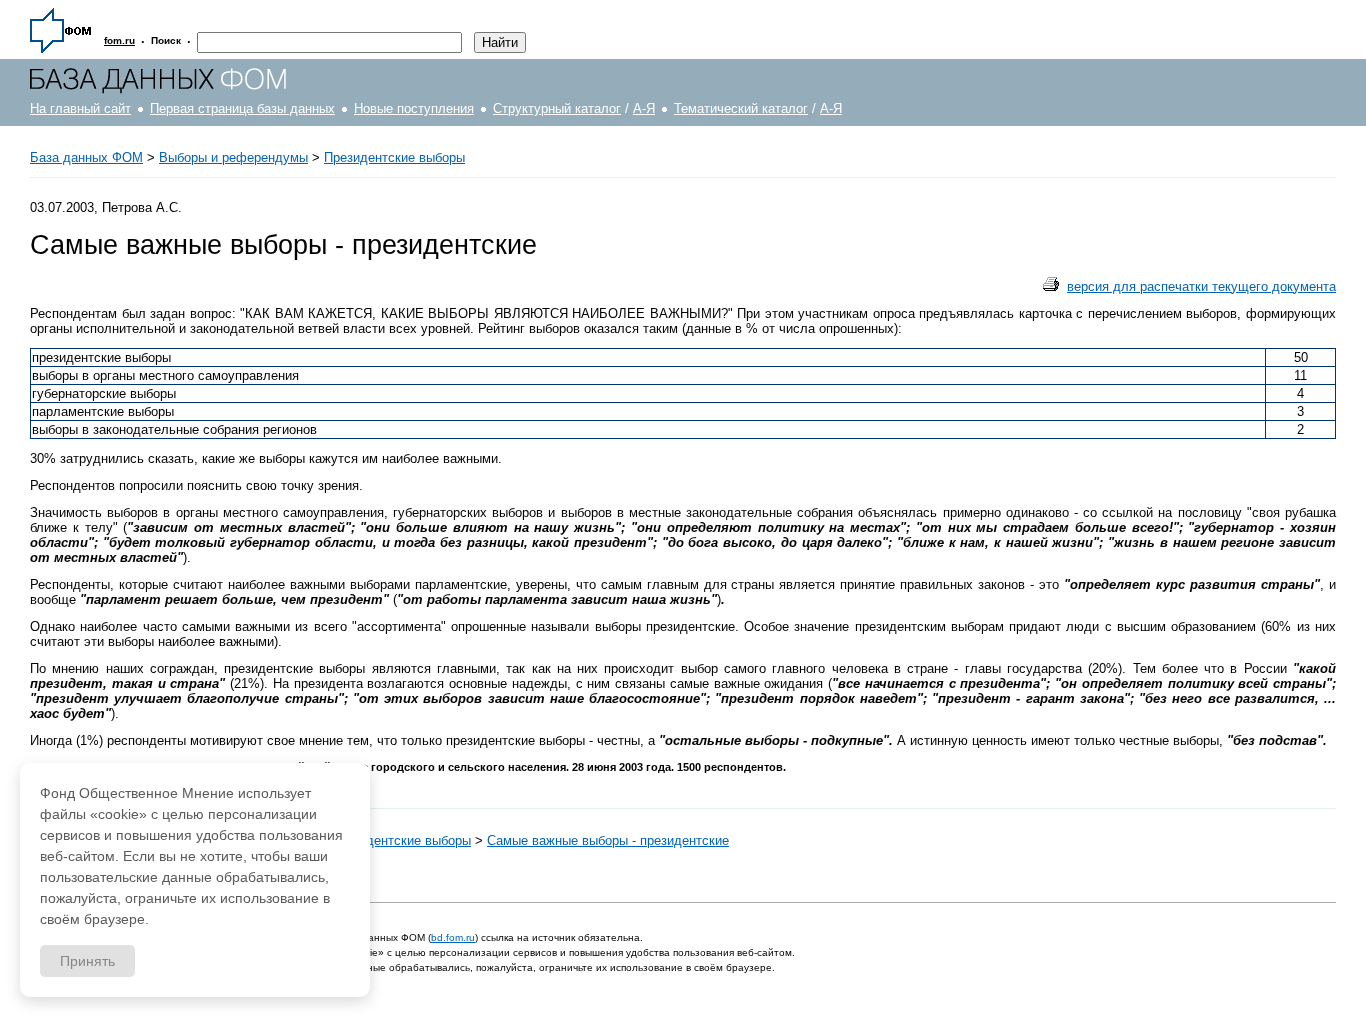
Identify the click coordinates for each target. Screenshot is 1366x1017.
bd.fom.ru (453, 937)
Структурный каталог (557, 108)
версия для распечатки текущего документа (1201, 286)
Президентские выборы (394, 157)
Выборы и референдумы (233, 157)
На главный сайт (80, 108)
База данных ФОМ (86, 157)
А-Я (644, 108)
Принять (87, 961)
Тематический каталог (741, 108)
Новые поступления (414, 108)
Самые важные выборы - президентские (608, 840)
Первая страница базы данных (242, 108)
